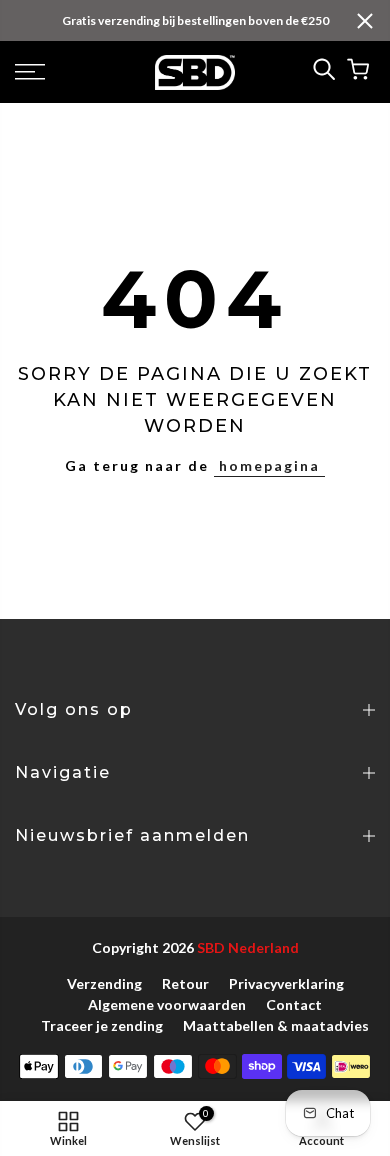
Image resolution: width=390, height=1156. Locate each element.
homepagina (269, 465)
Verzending (104, 983)
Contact (294, 1004)
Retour (185, 983)
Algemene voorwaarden (167, 1004)
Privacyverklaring (286, 983)
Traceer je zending (102, 1025)
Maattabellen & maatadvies (276, 1025)
